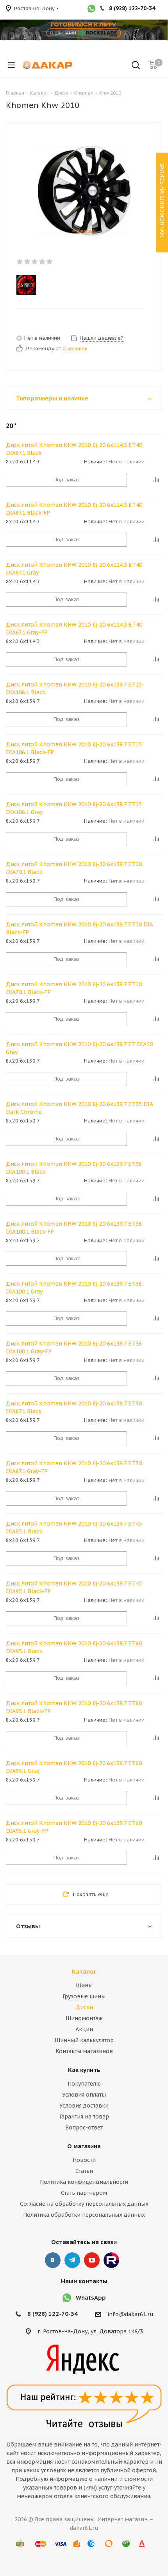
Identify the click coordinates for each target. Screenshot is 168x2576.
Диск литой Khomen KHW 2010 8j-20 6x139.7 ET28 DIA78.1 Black (74, 868)
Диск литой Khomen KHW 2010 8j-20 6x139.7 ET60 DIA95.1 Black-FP (74, 1707)
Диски (84, 2007)
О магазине (84, 2146)
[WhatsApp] (91, 9)
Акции (84, 2029)
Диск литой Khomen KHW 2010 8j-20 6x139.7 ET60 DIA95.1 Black (74, 1647)
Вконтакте (53, 2260)
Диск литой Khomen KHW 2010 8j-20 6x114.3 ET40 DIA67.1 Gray (74, 569)
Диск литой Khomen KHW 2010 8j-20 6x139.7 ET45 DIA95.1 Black (74, 1528)
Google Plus (111, 2260)
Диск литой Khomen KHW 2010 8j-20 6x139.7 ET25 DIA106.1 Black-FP (74, 748)
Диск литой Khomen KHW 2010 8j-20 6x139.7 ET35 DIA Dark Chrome (79, 1108)
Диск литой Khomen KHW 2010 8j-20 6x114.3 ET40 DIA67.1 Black (74, 449)
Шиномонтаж (84, 2018)
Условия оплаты (84, 2095)
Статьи (84, 2171)
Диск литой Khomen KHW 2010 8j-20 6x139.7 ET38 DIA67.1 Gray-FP (74, 1467)
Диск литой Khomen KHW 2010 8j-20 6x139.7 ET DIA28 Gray (79, 1048)
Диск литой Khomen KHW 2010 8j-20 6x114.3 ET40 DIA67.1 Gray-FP (74, 629)
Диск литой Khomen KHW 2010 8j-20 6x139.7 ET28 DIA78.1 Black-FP (74, 988)
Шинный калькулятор (84, 2040)
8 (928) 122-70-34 (53, 2314)
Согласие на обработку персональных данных (84, 2204)
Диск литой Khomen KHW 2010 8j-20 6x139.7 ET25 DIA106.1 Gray (74, 808)
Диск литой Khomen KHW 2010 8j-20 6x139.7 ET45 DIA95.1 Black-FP (74, 1587)
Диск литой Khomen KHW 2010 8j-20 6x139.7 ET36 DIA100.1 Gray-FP (74, 1347)
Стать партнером (84, 2193)
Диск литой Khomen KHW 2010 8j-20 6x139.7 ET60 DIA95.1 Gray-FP (74, 1827)
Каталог (84, 1972)
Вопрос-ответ (84, 2127)
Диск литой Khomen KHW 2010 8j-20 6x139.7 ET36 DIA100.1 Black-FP (74, 1228)
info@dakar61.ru (130, 2314)
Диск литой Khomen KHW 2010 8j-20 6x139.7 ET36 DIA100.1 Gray (74, 1288)
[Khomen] (77, 285)
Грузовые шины (84, 1996)
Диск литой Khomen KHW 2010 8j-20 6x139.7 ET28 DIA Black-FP (79, 928)
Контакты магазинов (84, 2051)
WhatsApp (91, 2298)
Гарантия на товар (84, 2117)
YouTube (92, 2260)
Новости (84, 2160)
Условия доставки (84, 2106)
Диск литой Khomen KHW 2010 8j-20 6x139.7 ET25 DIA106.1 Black (74, 688)
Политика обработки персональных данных (84, 2215)
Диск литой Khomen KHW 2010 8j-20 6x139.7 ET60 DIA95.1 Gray (74, 1767)
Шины (84, 1985)
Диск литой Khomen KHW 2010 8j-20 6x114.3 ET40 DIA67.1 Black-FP (74, 509)
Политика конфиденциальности (84, 2182)
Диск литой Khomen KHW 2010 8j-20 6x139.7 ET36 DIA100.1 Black (74, 1168)
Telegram (72, 2260)
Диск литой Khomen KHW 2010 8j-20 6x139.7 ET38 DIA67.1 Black (74, 1407)
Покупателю (84, 2084)
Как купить (84, 2070)
